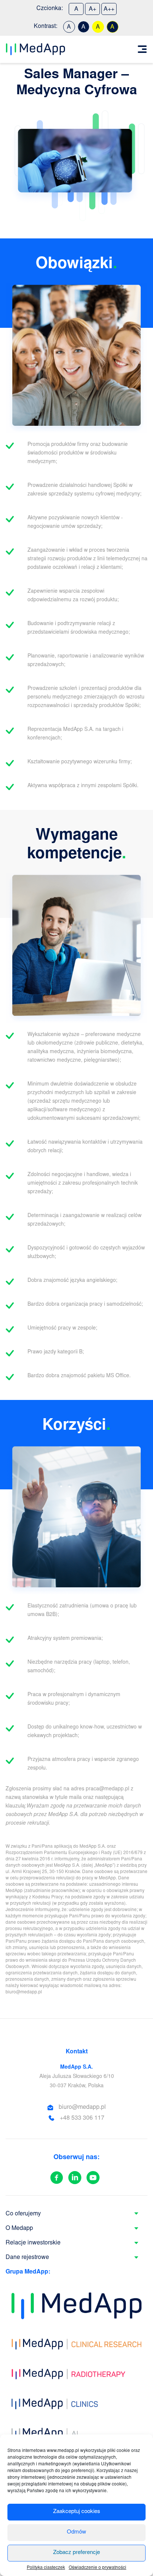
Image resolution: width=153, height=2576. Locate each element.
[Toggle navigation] (142, 49)
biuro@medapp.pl (82, 2107)
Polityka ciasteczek (46, 2568)
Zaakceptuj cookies (77, 2512)
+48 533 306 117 (82, 2118)
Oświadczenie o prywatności (97, 2568)
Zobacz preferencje (76, 2553)
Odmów (76, 2532)
